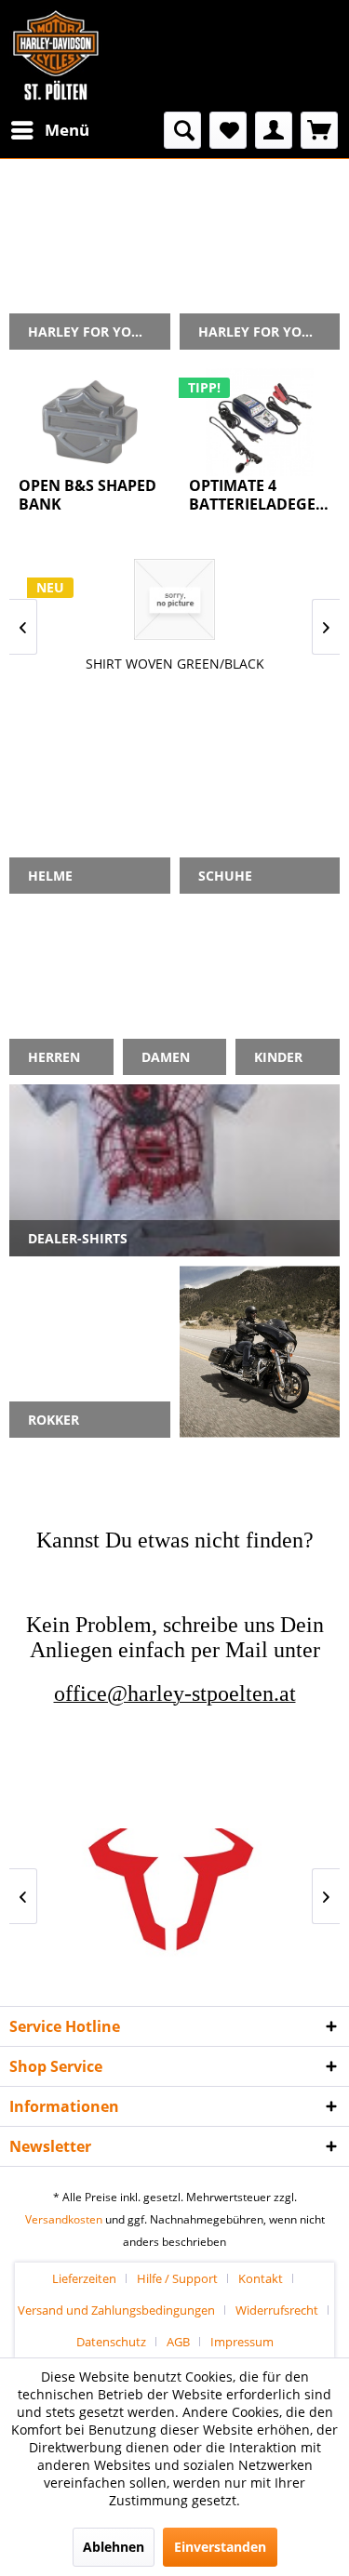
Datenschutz (111, 2342)
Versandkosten (64, 2219)
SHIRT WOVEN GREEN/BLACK (175, 664)
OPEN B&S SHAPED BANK (87, 495)
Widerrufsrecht (277, 2310)
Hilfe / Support (177, 2278)
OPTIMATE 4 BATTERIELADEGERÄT (260, 495)
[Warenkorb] (319, 130)
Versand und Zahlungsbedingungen (116, 2310)
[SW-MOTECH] (174, 1896)
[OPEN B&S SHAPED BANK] (90, 422)
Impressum (242, 2342)
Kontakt (261, 2278)
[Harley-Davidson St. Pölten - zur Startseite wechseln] (56, 56)
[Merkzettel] (228, 130)
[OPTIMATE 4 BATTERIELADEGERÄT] (260, 422)
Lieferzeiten (84, 2278)
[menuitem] (49, 130)
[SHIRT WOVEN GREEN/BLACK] (174, 599)
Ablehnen (114, 2547)
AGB (178, 2342)
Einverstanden (220, 2547)
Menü (67, 130)
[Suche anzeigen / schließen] (182, 130)
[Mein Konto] (274, 130)
